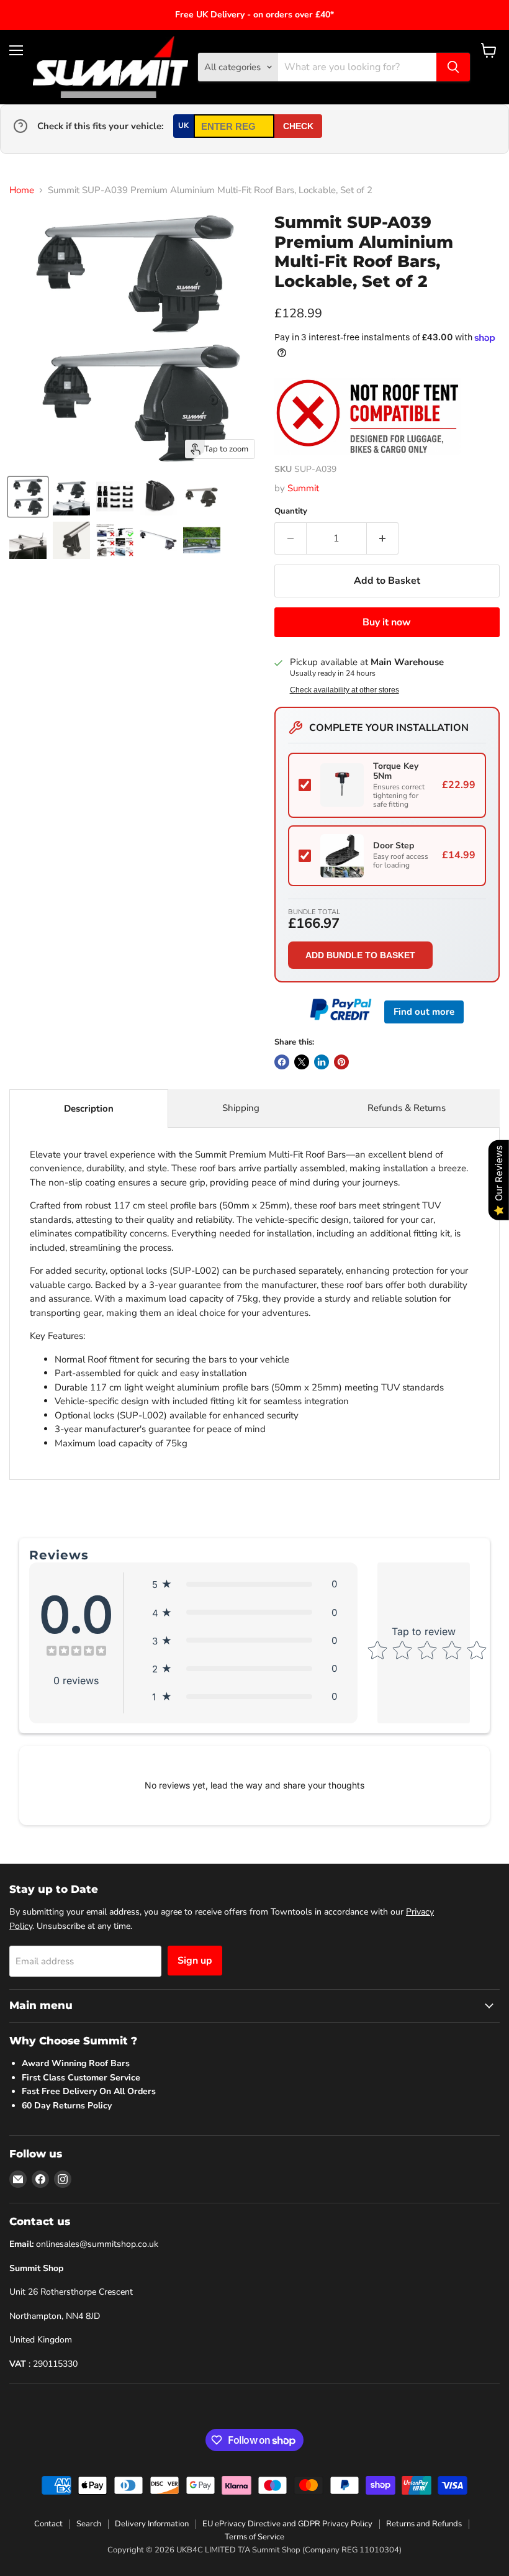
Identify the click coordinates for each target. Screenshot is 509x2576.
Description (89, 1109)
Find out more (424, 1012)
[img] (76, 1652)
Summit (303, 488)
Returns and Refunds (424, 2524)
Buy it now (387, 622)
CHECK (298, 126)
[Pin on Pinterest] (341, 1062)
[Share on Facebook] (282, 1062)
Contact (48, 2524)
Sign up (195, 1961)
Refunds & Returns (407, 1108)
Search (89, 2524)
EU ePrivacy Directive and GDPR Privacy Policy (287, 2524)
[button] (245, 1584)
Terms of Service (254, 2537)
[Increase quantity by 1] (383, 538)
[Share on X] (302, 1062)
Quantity (291, 511)
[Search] (453, 67)
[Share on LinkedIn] (322, 1062)
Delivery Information (152, 2524)
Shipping (241, 1108)
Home (22, 190)
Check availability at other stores (345, 690)
